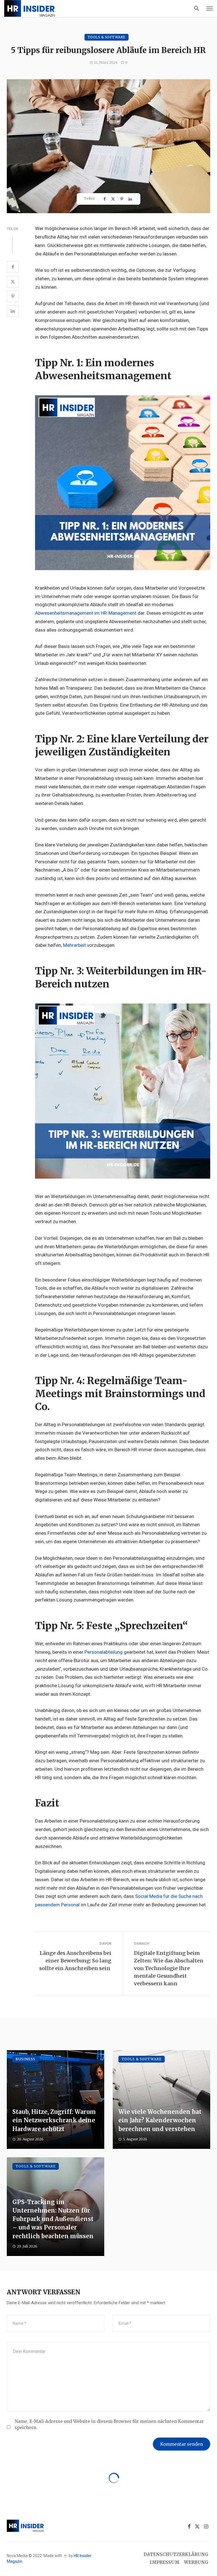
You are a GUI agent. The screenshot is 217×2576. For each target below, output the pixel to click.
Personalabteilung (104, 1652)
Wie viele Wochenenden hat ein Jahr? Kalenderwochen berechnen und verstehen (160, 2120)
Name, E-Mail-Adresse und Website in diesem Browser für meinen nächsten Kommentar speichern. (109, 2424)
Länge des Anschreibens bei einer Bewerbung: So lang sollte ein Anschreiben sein (75, 1961)
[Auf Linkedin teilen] (131, 199)
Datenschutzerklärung (176, 2554)
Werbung (196, 2562)
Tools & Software (107, 37)
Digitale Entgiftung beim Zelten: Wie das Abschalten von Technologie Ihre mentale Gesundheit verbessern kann (169, 1968)
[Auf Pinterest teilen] (122, 199)
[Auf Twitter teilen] (114, 199)
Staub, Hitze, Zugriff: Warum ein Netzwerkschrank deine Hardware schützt (54, 2120)
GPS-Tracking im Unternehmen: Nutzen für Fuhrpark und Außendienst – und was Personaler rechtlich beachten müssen (53, 2219)
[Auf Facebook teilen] (105, 199)
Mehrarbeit (74, 945)
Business (25, 2059)
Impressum (165, 2562)
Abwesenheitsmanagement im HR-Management (86, 613)
